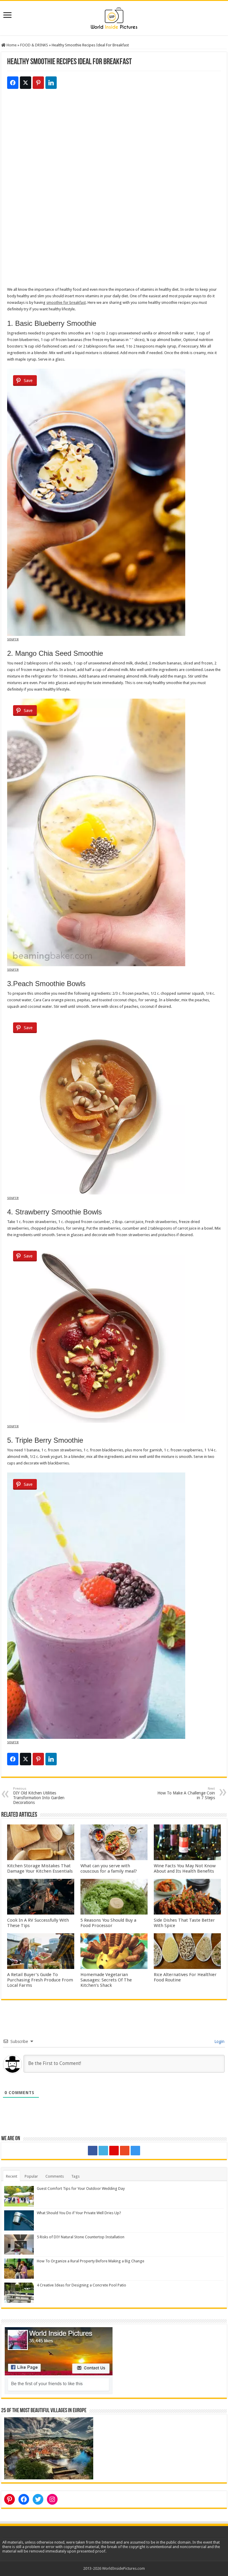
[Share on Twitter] (26, 83)
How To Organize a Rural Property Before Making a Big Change (91, 2261)
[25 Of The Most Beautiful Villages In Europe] (49, 2448)
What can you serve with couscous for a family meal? (109, 1868)
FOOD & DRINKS (34, 45)
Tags (75, 2176)
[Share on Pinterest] (38, 83)
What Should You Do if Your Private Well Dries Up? (79, 2213)
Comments (55, 2176)
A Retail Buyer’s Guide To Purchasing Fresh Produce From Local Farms (40, 1980)
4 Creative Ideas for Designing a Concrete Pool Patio (81, 2285)
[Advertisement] (114, 149)
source (13, 639)
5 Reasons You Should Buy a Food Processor (108, 1923)
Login (219, 2041)
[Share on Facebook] (13, 83)
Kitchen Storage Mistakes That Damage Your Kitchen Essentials (40, 1868)
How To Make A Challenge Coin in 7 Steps (186, 1793)
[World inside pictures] (114, 17)
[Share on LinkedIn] (51, 83)
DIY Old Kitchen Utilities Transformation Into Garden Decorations (39, 1796)
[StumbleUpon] (125, 2151)
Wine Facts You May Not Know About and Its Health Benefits (185, 1868)
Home (11, 45)
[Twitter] (103, 2151)
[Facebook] (93, 2151)
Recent (12, 2176)
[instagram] (135, 2151)
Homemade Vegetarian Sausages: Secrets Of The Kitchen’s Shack (106, 1980)
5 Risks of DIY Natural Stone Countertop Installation (81, 2237)
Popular (31, 2176)
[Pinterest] (114, 2151)
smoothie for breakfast (66, 302)
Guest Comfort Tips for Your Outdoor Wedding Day (81, 2188)
